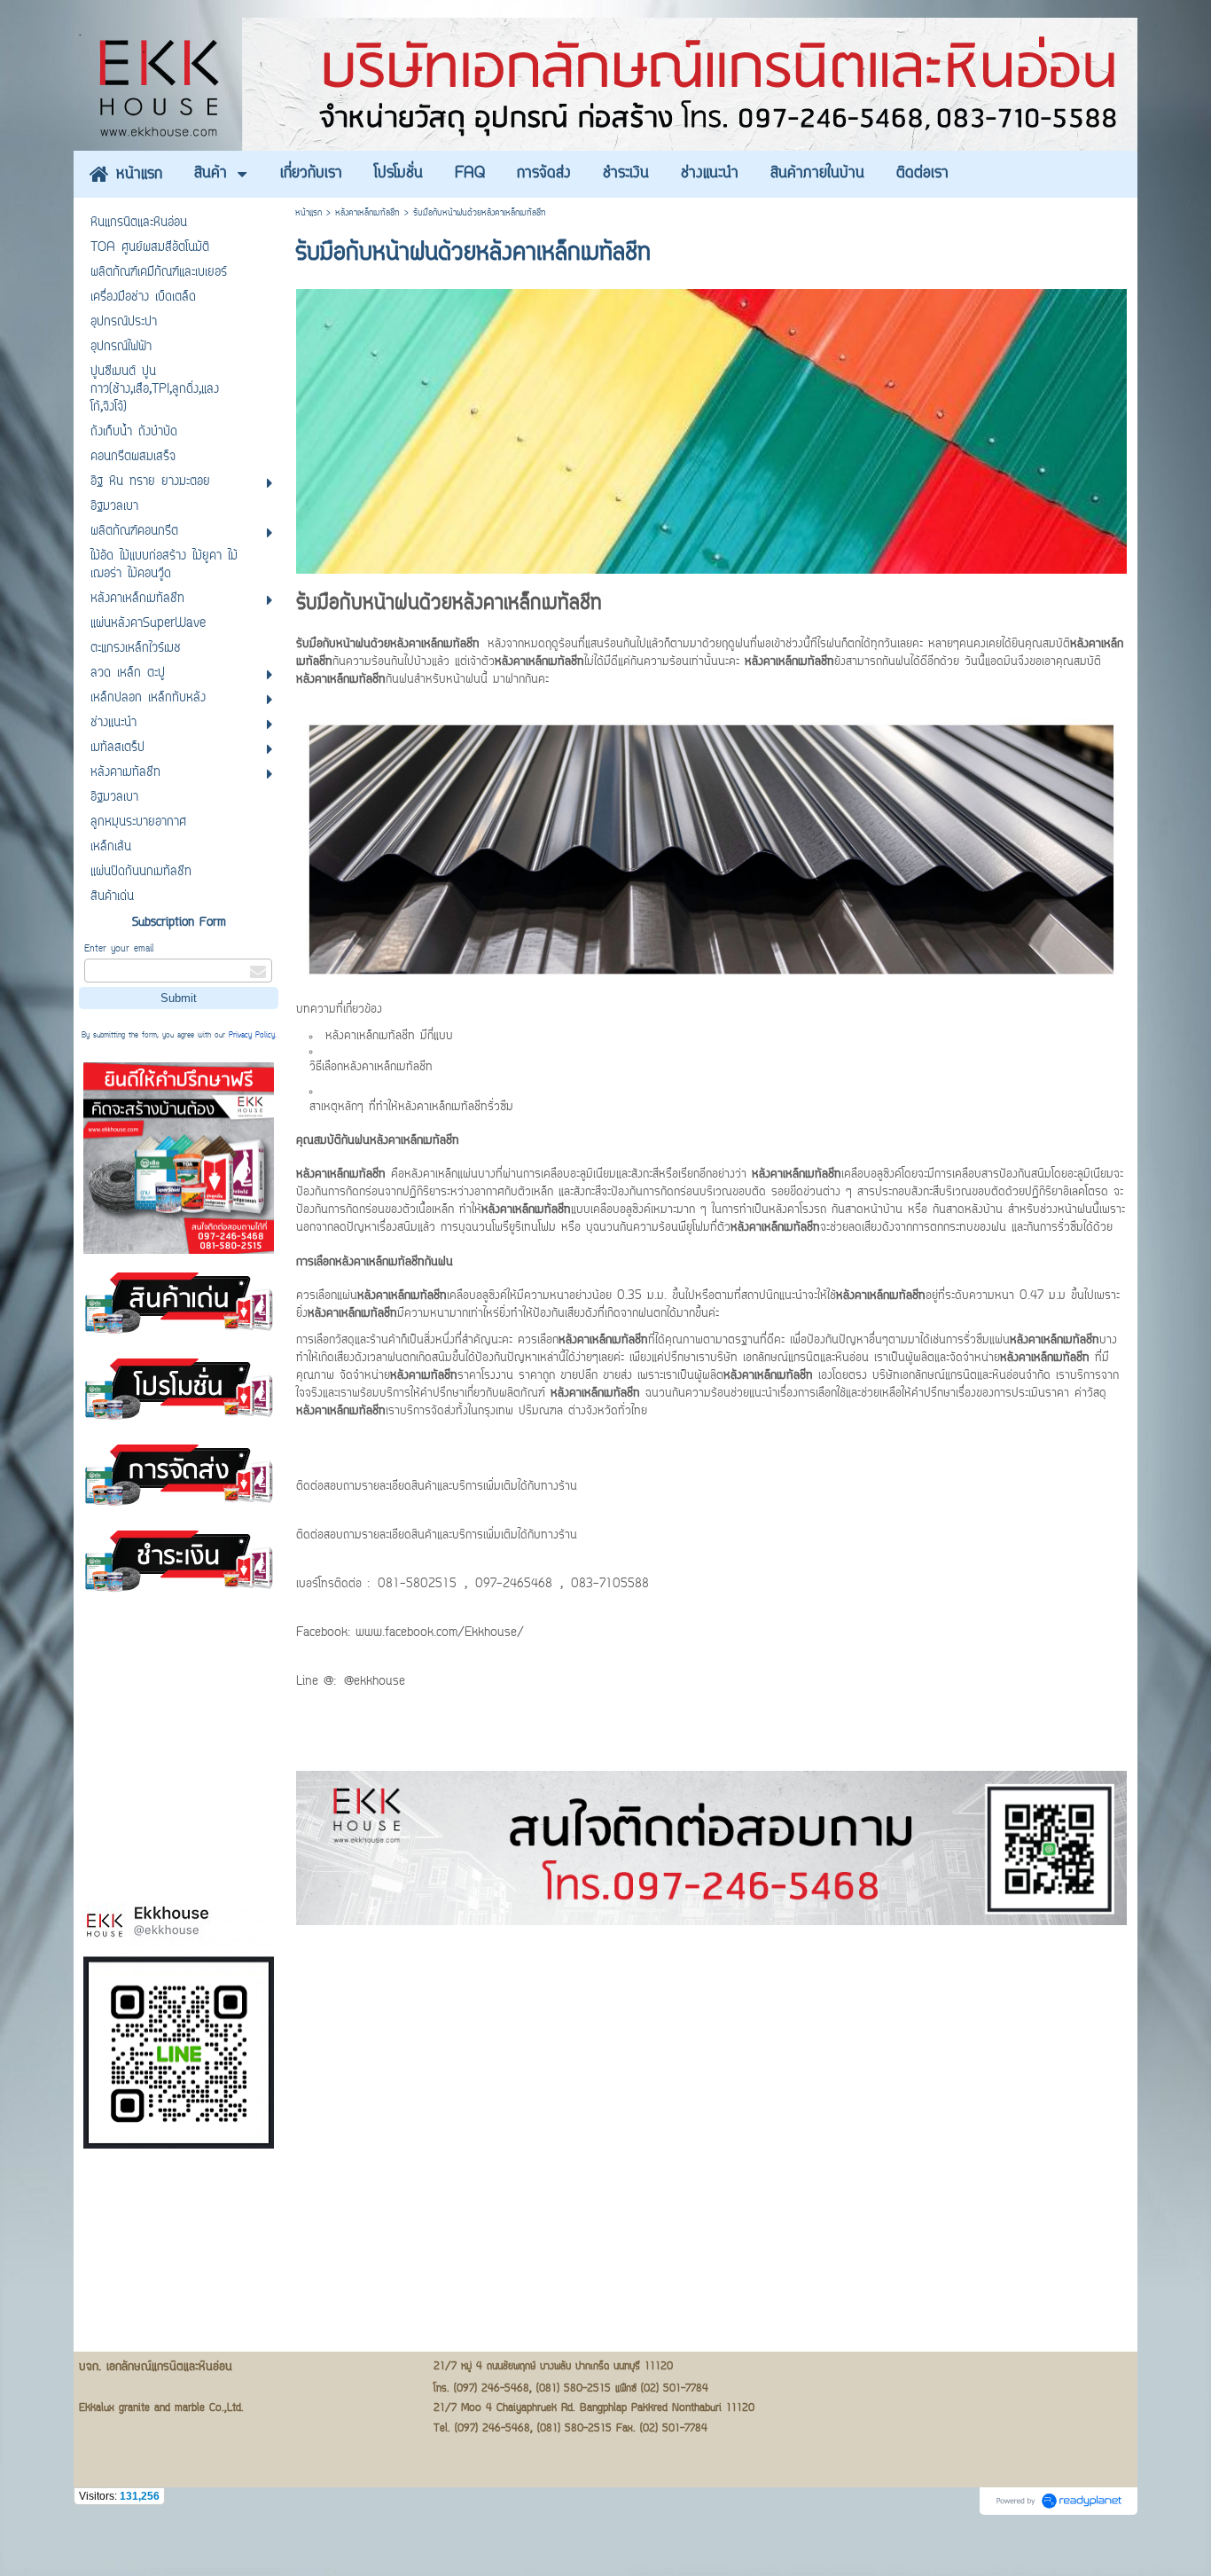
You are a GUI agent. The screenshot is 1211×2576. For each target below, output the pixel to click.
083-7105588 (610, 1585)
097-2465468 (514, 1585)
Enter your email (119, 949)
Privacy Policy (252, 1036)
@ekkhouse (375, 1682)
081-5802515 (417, 1585)
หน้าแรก (309, 213)
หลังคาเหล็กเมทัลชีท (367, 213)
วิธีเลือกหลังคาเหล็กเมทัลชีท (371, 1068)
